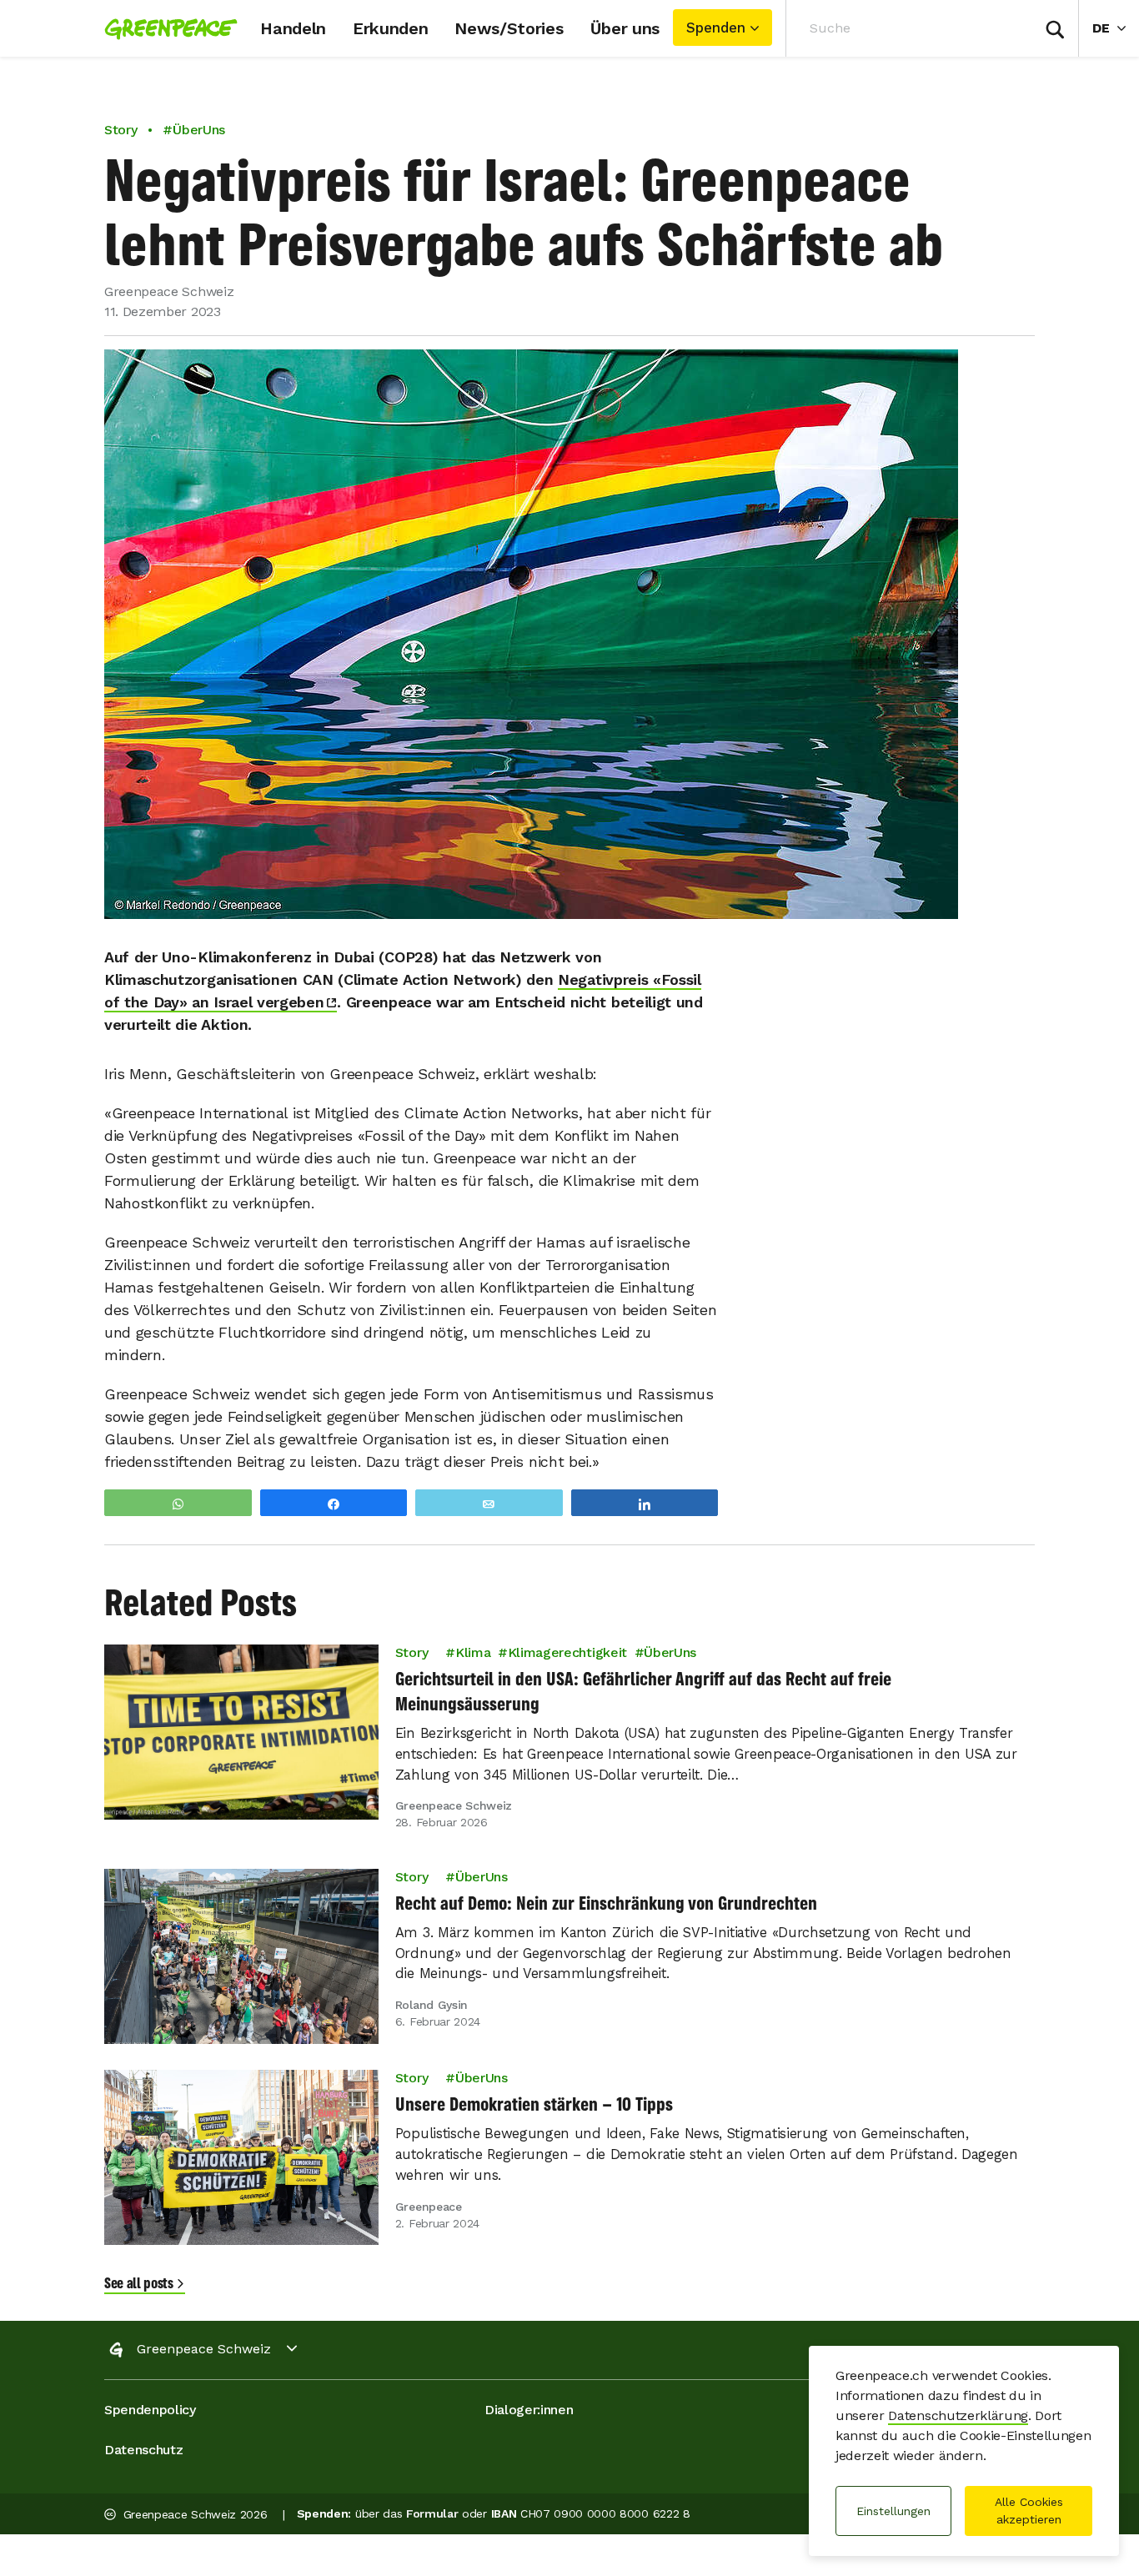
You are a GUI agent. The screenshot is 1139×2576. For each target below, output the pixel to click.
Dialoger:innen (529, 2410)
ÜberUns (670, 1652)
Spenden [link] (716, 28)
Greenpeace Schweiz (204, 2349)
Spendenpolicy (150, 2410)
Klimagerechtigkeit (567, 1652)
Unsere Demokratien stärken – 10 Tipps (534, 2104)
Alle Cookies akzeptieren (1029, 2511)
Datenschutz (143, 2450)
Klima (473, 1652)
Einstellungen (893, 2511)
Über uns (625, 28)
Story (120, 130)
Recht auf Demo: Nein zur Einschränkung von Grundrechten (606, 1903)
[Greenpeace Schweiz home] (166, 28)
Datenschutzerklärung (958, 2415)
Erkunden (390, 28)
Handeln (293, 28)
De (1116, 28)
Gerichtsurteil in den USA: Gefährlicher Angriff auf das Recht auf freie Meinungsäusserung (643, 1691)
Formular (432, 2513)
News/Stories (509, 28)
